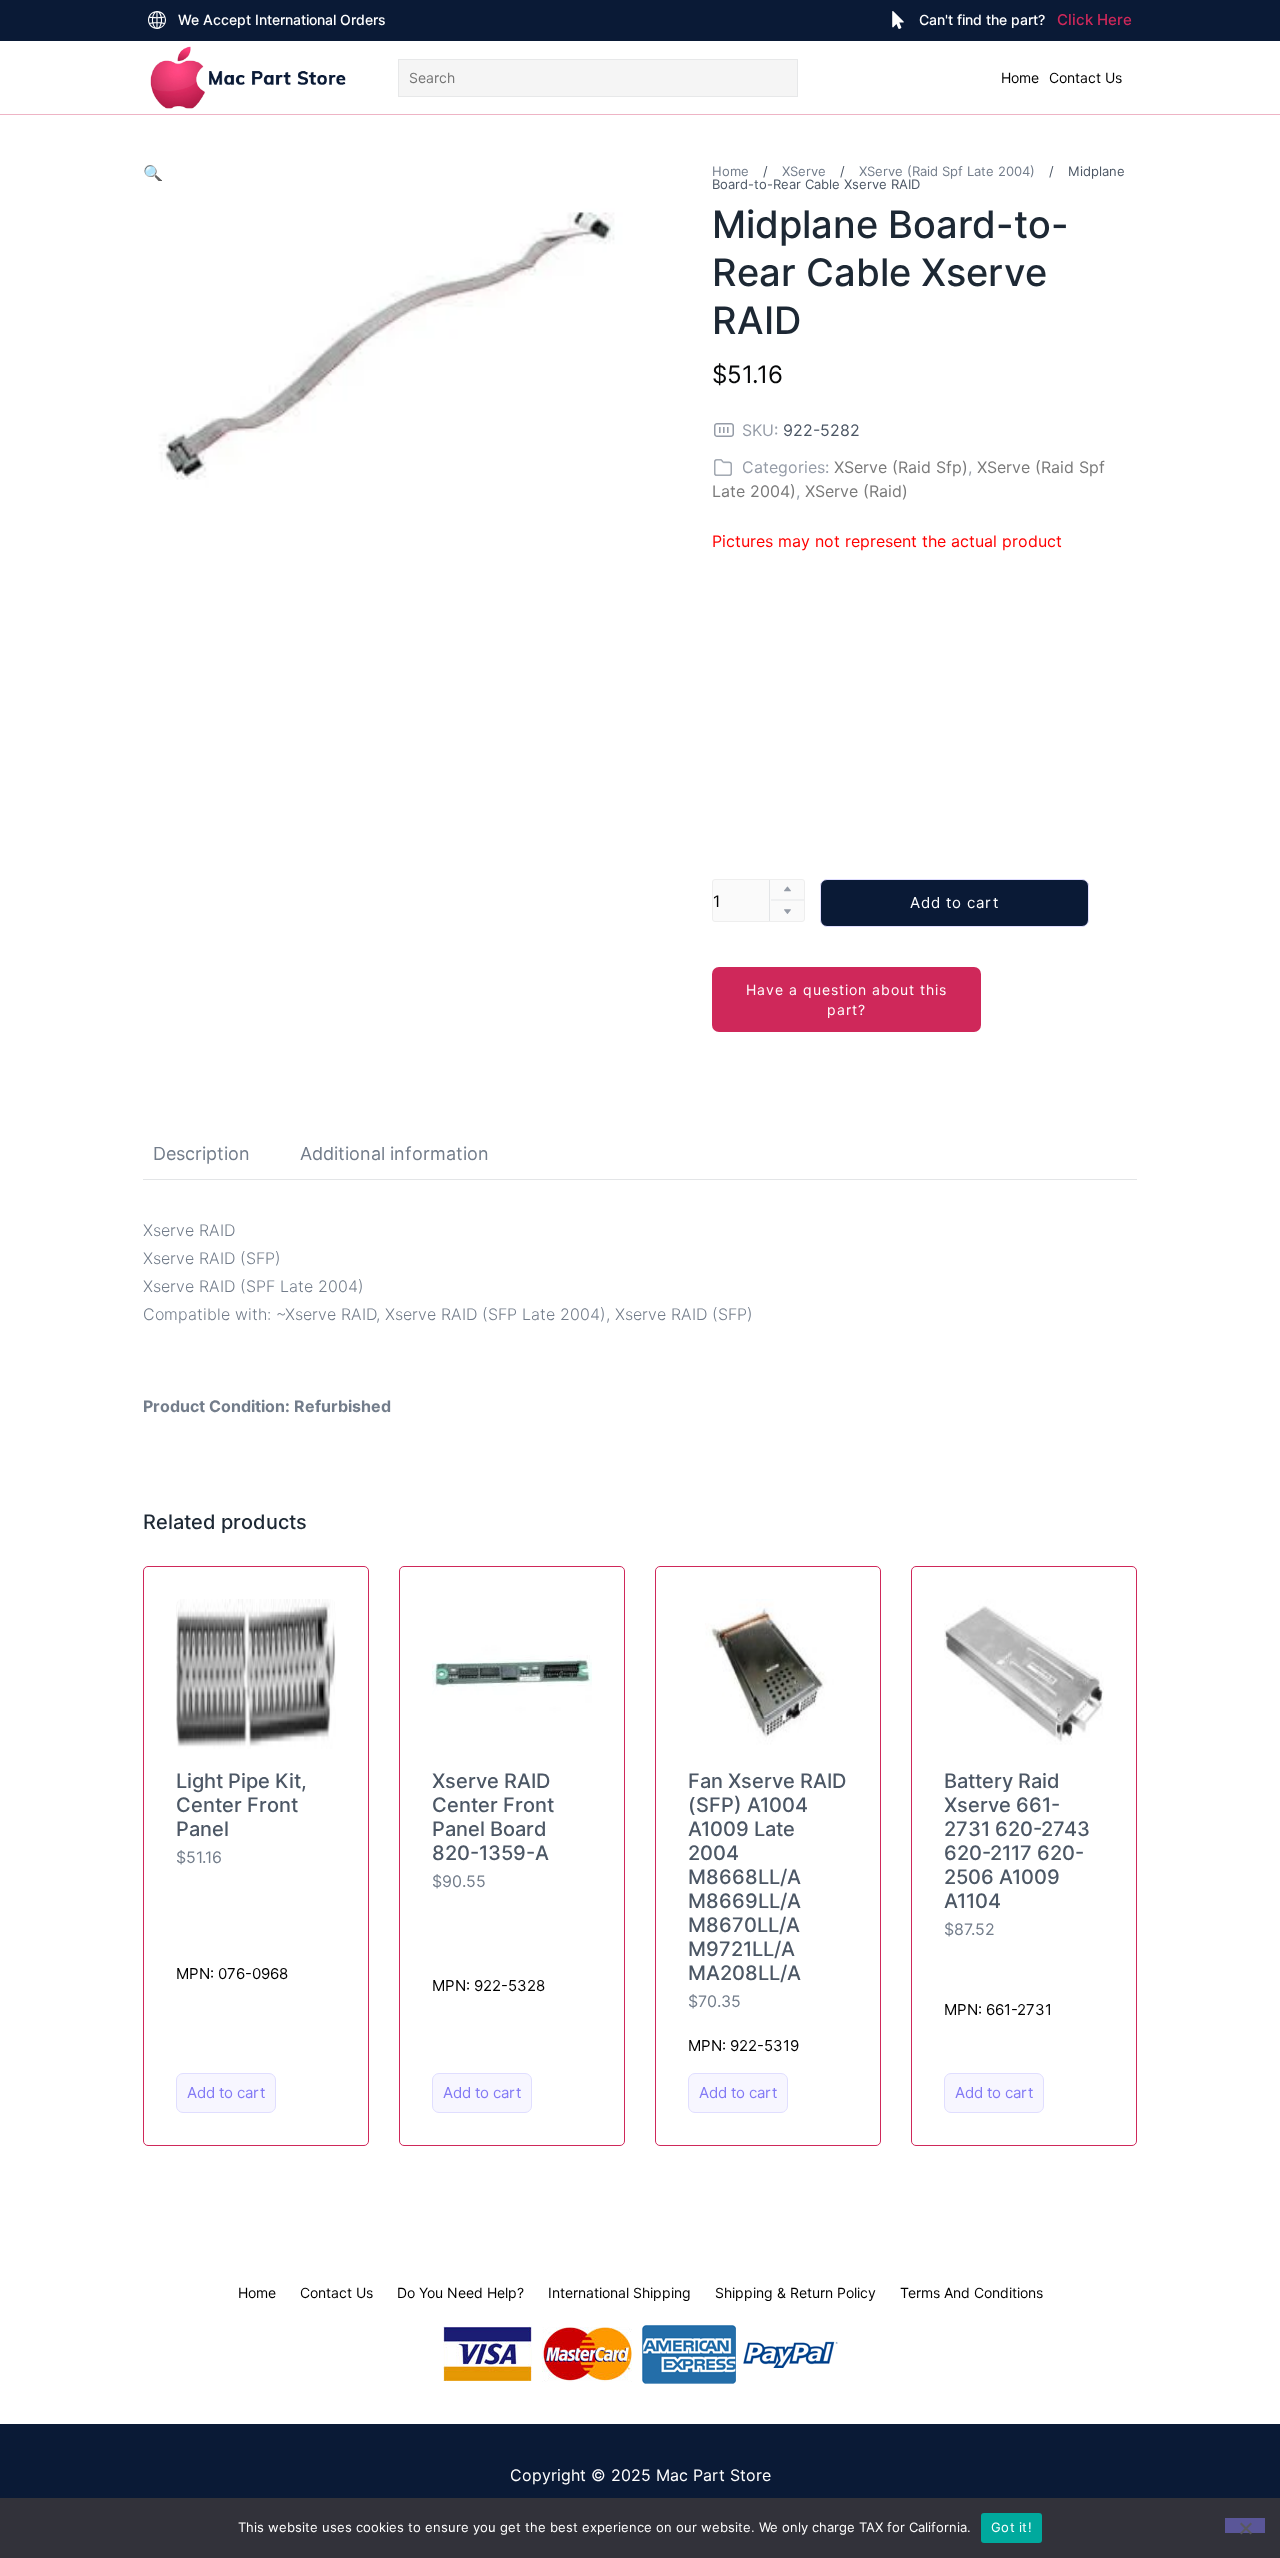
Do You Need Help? (460, 2292)
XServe (804, 171)
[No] (1245, 2525)
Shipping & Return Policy (795, 2292)
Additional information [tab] (394, 1153)
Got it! (1011, 2527)
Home (1020, 77)
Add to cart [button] (226, 2092)
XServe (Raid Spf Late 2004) (947, 171)
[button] (153, 173)
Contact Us (1085, 77)
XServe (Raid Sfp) (901, 467)
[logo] (248, 77)
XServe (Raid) (856, 491)
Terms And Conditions (971, 2292)
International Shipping (619, 2292)
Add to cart (954, 902)
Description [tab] (201, 1153)
